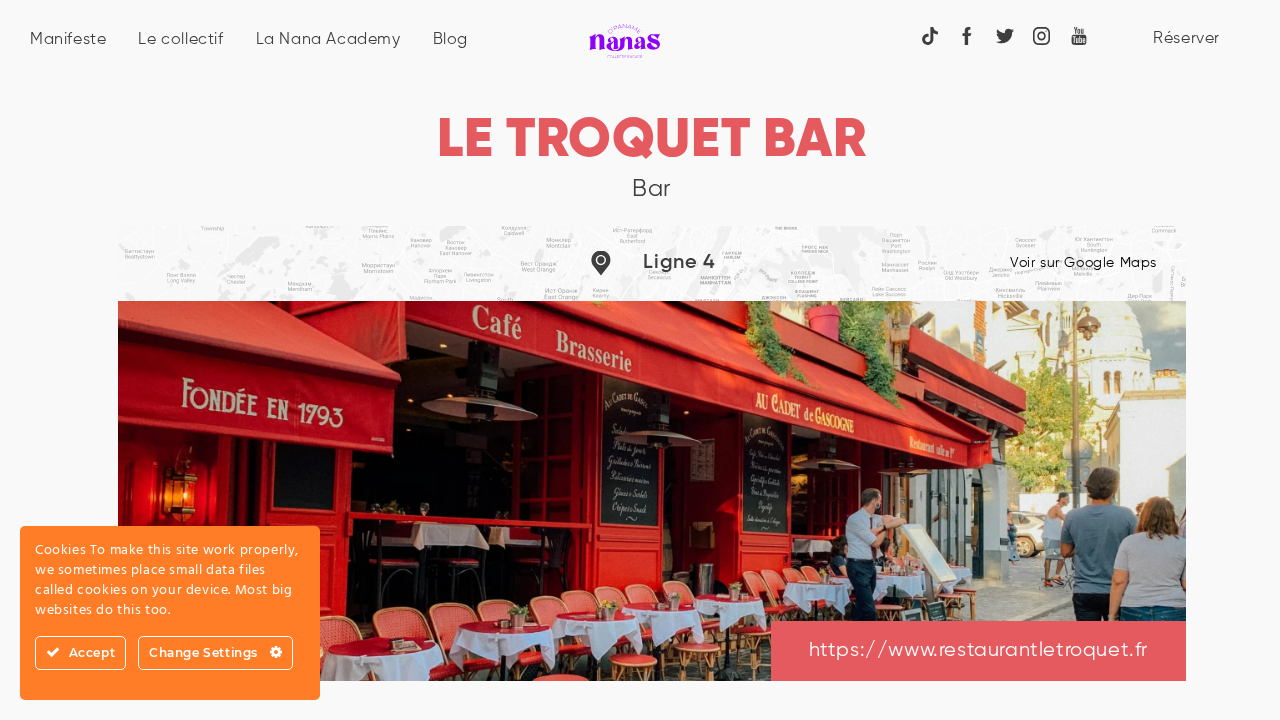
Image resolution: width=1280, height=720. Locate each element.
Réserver (1186, 39)
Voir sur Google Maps (1083, 263)
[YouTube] (1079, 36)
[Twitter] (1005, 36)
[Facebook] (967, 36)
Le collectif (180, 40)
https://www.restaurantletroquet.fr (978, 650)
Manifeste (68, 40)
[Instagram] (1042, 36)
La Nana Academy (328, 40)
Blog (450, 40)
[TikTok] (930, 36)
